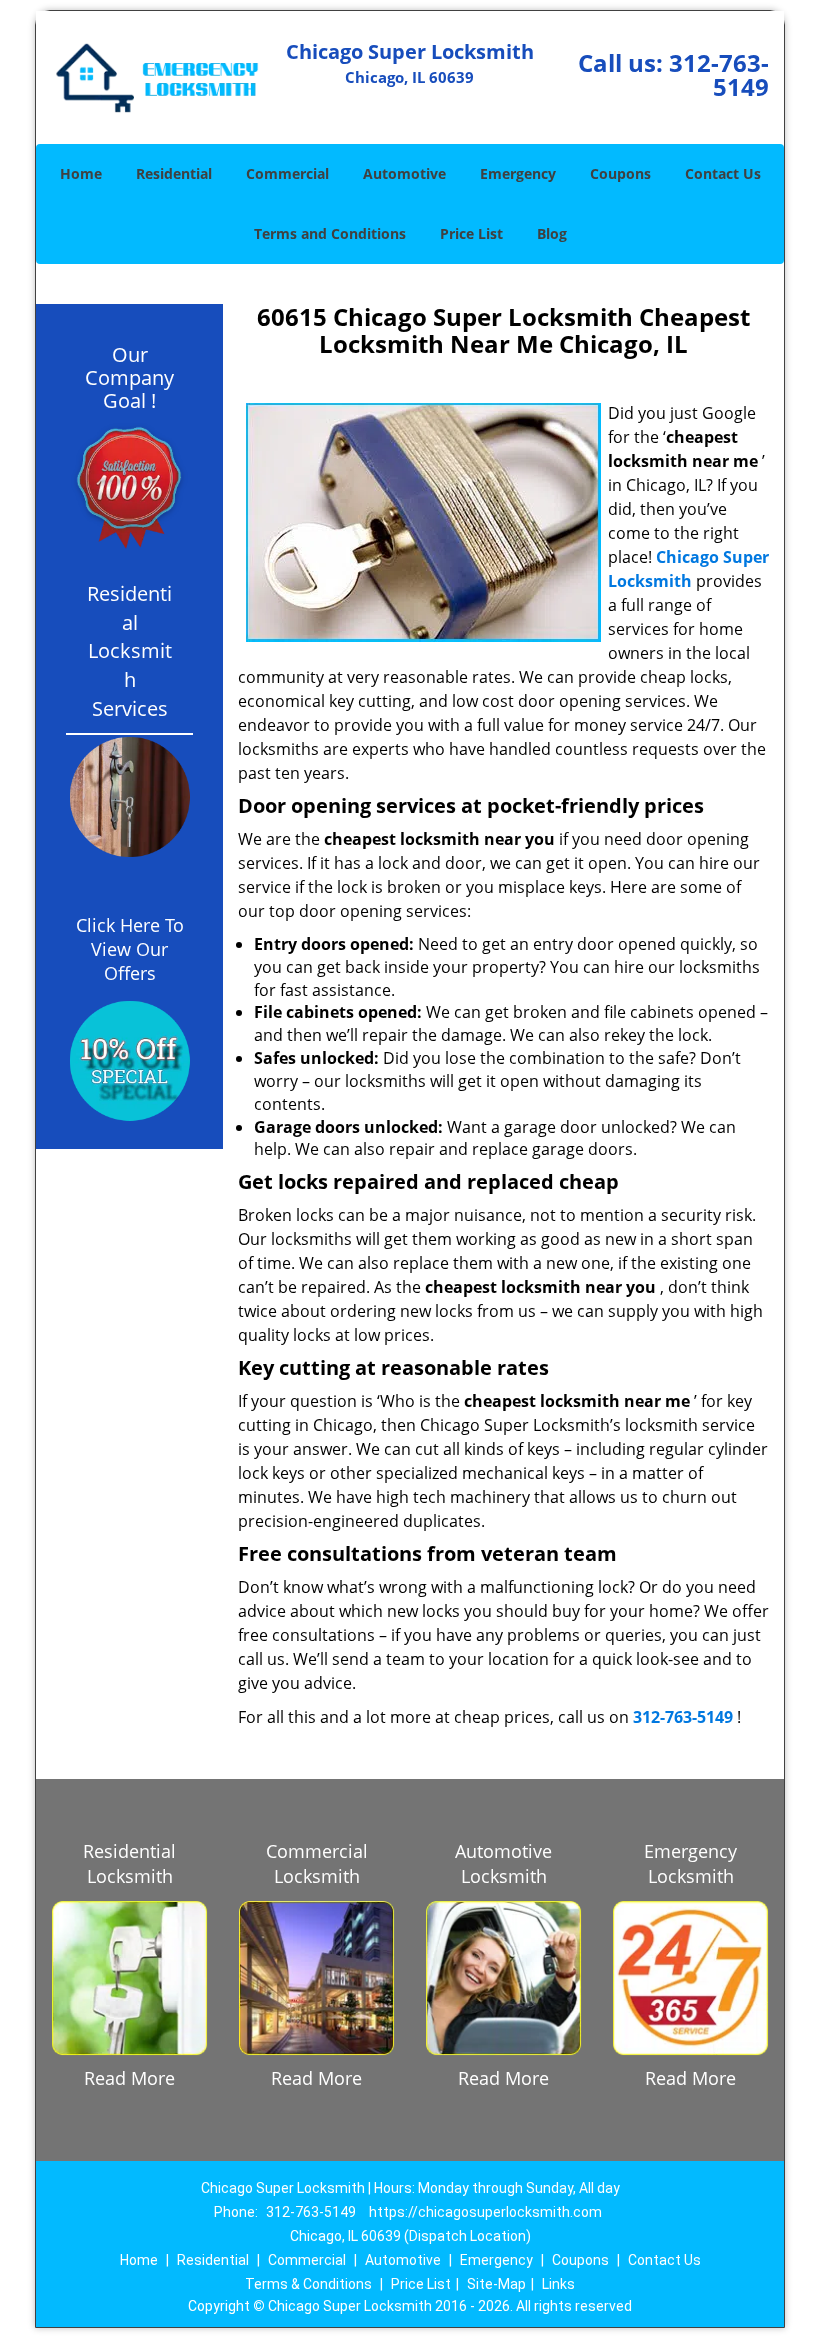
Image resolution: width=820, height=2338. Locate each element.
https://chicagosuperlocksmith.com (485, 2212)
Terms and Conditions (330, 233)
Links (558, 2284)
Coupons (620, 173)
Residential (174, 173)
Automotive (404, 173)
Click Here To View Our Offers (130, 949)
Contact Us (723, 173)
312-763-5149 (719, 74)
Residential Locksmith (129, 1863)
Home (81, 173)
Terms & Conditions (308, 2284)
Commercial (287, 173)
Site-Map (496, 2284)
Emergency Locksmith (690, 1863)
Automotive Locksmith (503, 1863)
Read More (129, 2078)
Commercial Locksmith (317, 1863)
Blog (552, 233)
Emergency (518, 173)
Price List (471, 233)
